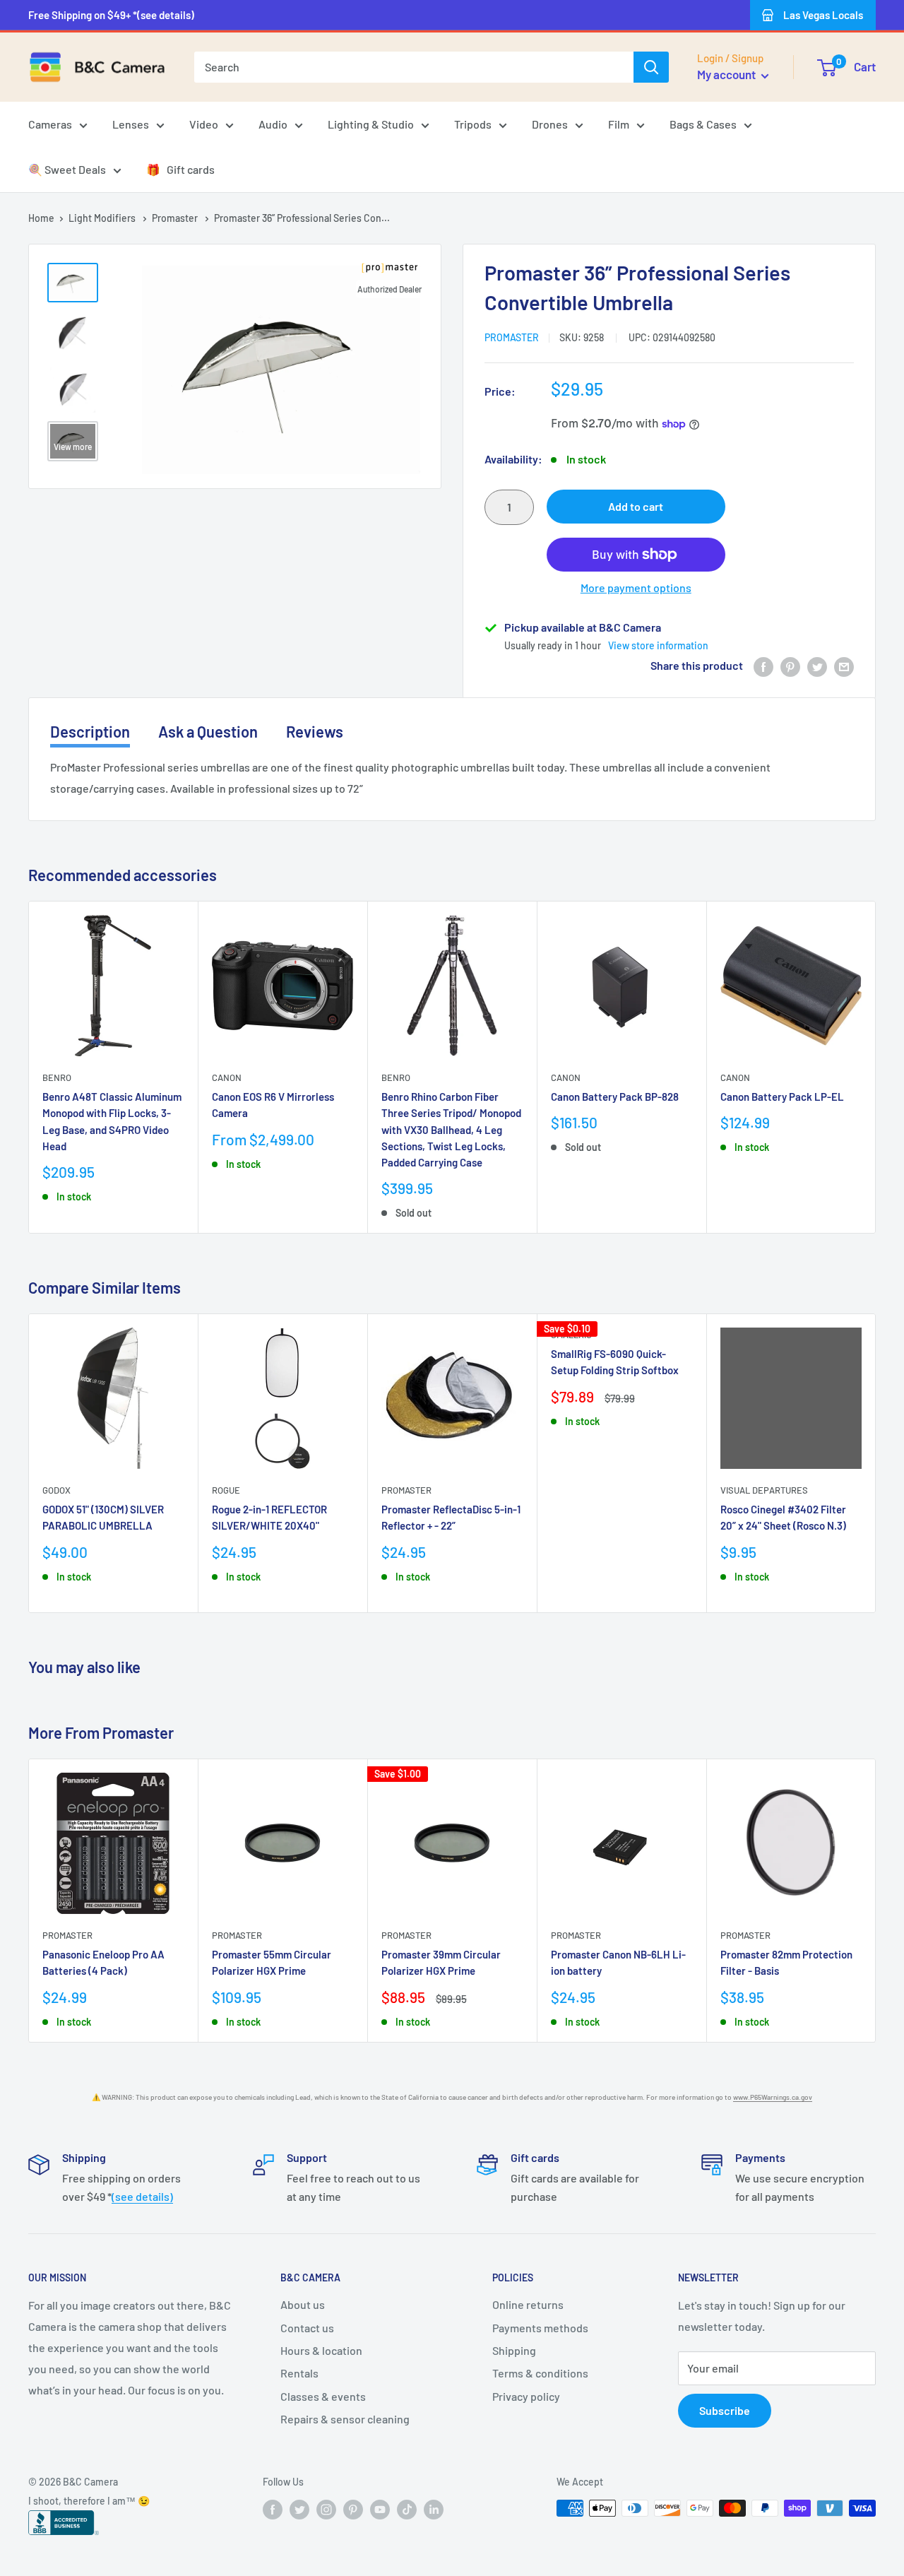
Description (90, 731)
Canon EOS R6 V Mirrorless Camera (273, 1105)
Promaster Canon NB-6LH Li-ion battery (618, 1963)
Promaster (176, 218)
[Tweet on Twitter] (817, 666)
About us (303, 2304)
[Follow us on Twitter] (299, 2510)
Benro (57, 1077)
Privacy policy (526, 2396)
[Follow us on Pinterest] (353, 2510)
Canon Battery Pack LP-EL (782, 1097)
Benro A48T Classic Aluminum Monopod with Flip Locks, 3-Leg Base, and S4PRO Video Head (112, 1121)
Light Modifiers (103, 218)
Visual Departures (764, 1490)
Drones (550, 124)
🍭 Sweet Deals (67, 169)
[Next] (876, 1067)
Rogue (226, 1490)
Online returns (528, 2304)
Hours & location (321, 2350)
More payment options (636, 587)
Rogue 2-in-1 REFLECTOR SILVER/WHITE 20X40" (269, 1517)
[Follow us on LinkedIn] (434, 2510)
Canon (227, 1077)
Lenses (131, 124)
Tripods (473, 124)
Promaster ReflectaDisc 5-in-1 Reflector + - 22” (451, 1517)
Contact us (307, 2328)
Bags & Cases (703, 124)
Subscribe (725, 2410)
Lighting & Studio (371, 124)
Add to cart (636, 506)
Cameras (50, 124)
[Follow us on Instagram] (326, 2510)
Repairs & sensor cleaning (345, 2419)
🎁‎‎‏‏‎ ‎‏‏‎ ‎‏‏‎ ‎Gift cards (180, 169)
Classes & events (323, 2396)
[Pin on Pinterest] (790, 666)
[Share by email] (844, 666)
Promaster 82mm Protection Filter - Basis (786, 1963)
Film (619, 124)
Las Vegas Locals (823, 15)
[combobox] (414, 67)
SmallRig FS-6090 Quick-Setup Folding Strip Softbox (615, 1362)
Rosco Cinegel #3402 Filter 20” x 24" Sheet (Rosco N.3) (783, 1517)
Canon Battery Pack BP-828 (615, 1097)
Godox (56, 1490)
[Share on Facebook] (763, 666)
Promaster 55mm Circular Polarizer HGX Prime (272, 1963)
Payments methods (540, 2328)
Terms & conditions (540, 2373)
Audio (273, 124)
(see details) (142, 2196)
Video (204, 124)
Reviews (315, 731)
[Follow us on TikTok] (407, 2510)
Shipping (514, 2350)
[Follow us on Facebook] (273, 2510)
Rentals (299, 2373)
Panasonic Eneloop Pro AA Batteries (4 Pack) (103, 1963)
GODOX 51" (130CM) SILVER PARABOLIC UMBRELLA (103, 1517)
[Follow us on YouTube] (380, 2510)
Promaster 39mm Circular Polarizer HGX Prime (441, 1963)
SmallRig (571, 1335)
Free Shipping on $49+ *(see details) (111, 15)
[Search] (651, 67)
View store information (658, 645)
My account (727, 74)
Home (41, 218)
